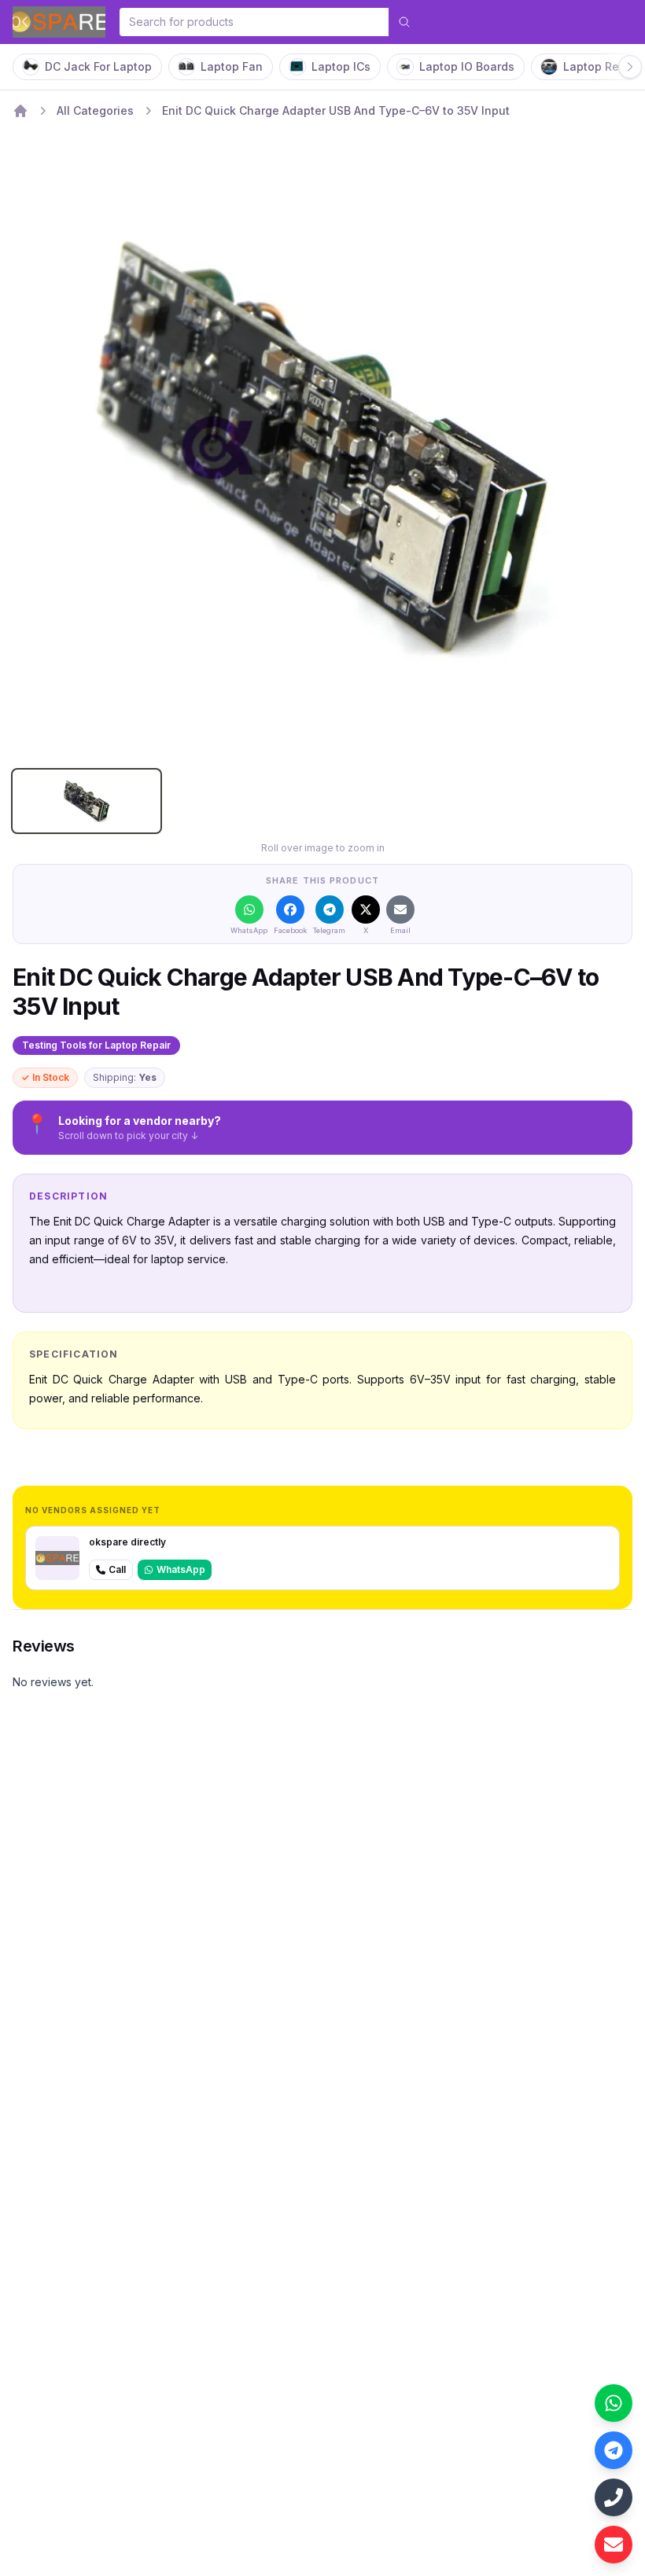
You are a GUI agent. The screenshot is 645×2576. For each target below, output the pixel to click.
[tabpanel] (322, 447)
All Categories (95, 110)
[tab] (87, 801)
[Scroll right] (630, 67)
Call (117, 1569)
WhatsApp (181, 1569)
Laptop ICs (341, 66)
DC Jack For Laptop (98, 66)
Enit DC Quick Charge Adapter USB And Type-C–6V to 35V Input (336, 110)
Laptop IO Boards (467, 66)
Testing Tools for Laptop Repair (96, 1045)
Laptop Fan (232, 66)
